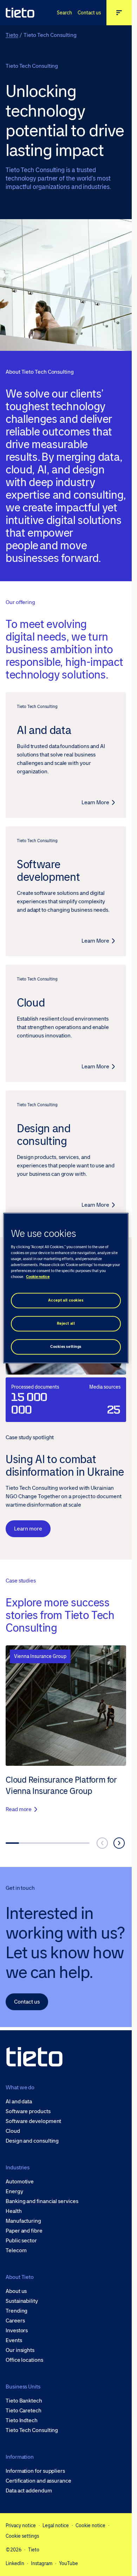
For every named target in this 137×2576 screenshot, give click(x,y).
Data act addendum (29, 2491)
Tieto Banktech (24, 2401)
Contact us (89, 13)
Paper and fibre (24, 2231)
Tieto (12, 35)
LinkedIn (15, 2563)
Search (64, 13)
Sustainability (22, 2301)
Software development (33, 2121)
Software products (28, 2111)
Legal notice (56, 2525)
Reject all (66, 1323)
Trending (17, 2311)
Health (14, 2211)
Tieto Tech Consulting (32, 2430)
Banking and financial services (42, 2201)
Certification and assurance (38, 2481)
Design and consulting (32, 2141)
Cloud (13, 2131)
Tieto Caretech (24, 2411)
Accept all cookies (66, 1300)
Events (14, 2340)
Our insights (20, 2350)
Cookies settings (66, 1347)
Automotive (20, 2182)
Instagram (42, 2563)
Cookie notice (90, 2525)
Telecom (16, 2250)
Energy (14, 2191)
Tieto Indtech (22, 2420)
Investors (17, 2331)
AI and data (19, 2102)
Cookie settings (22, 2536)
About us (16, 2291)
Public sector (21, 2241)
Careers (15, 2321)
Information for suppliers (35, 2471)
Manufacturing (23, 2221)
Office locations (24, 2360)
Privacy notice (21, 2525)
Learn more (28, 1529)
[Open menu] (119, 13)
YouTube (68, 2563)
